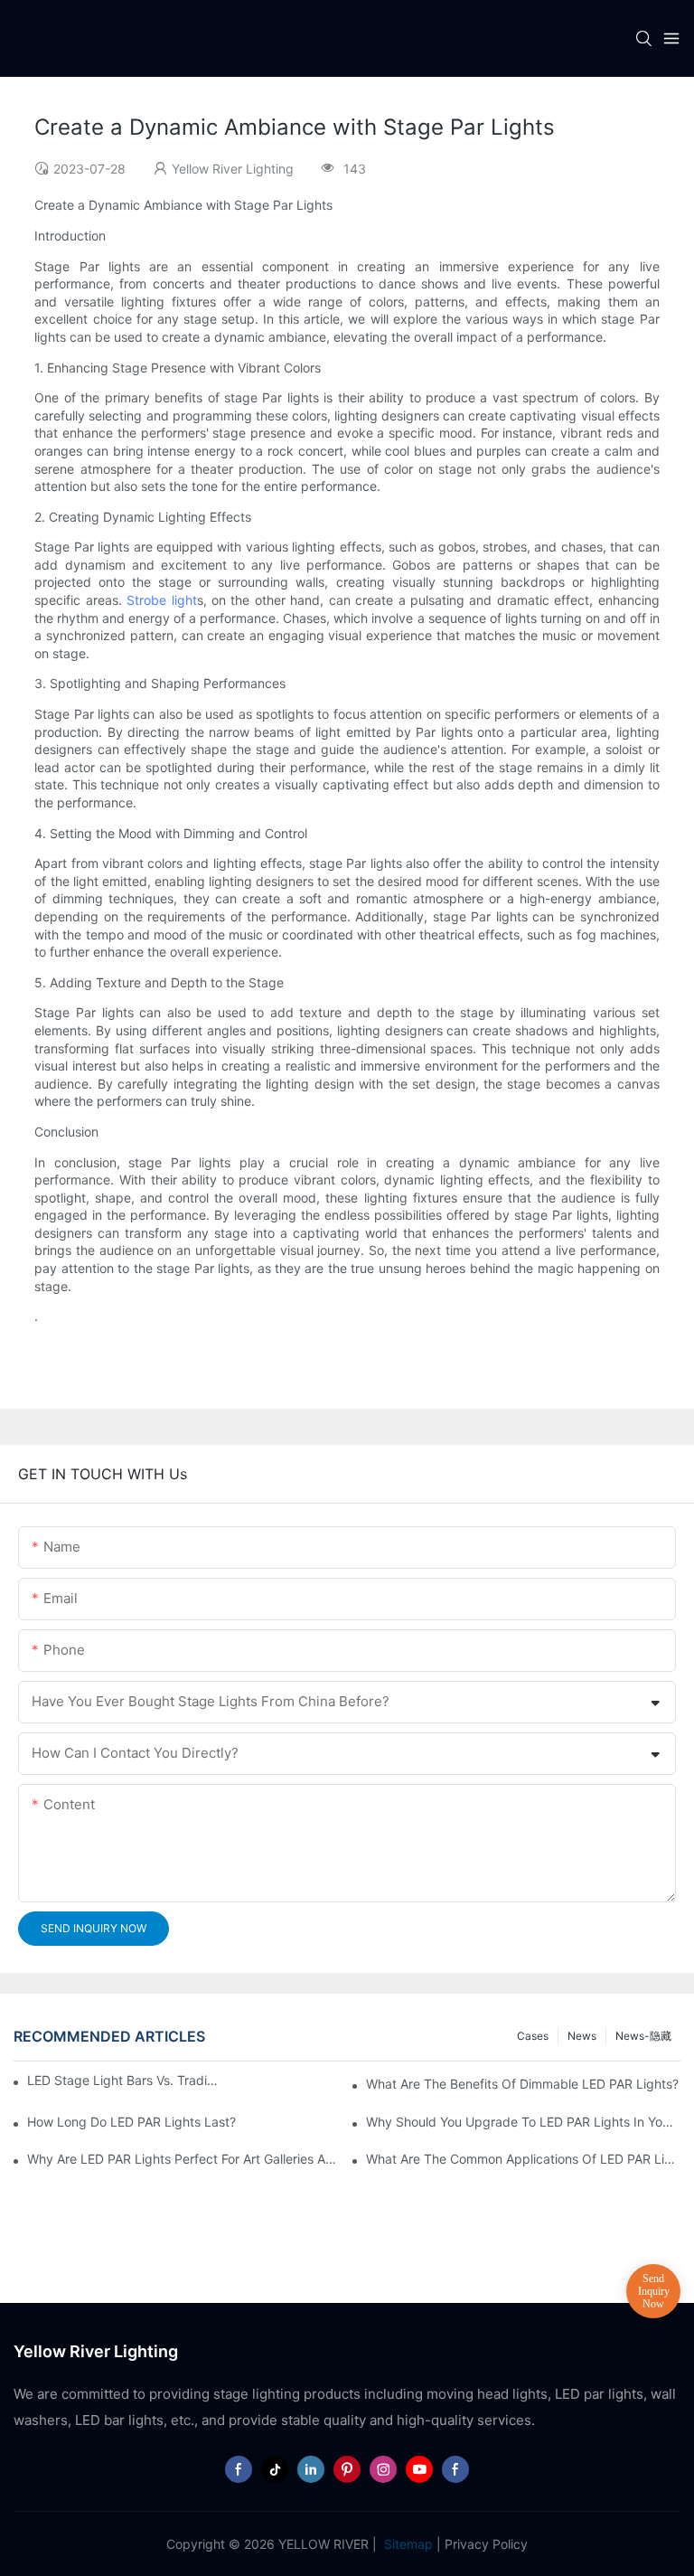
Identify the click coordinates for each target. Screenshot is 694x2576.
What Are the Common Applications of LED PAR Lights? (523, 2159)
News (582, 2036)
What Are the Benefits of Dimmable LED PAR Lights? (522, 2084)
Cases (533, 2036)
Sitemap (407, 2544)
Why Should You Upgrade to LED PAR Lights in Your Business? (523, 2122)
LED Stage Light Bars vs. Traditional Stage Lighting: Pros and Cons (123, 2080)
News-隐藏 (643, 2036)
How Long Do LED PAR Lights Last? (131, 2122)
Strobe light (161, 600)
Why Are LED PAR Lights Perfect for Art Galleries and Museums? (184, 2159)
